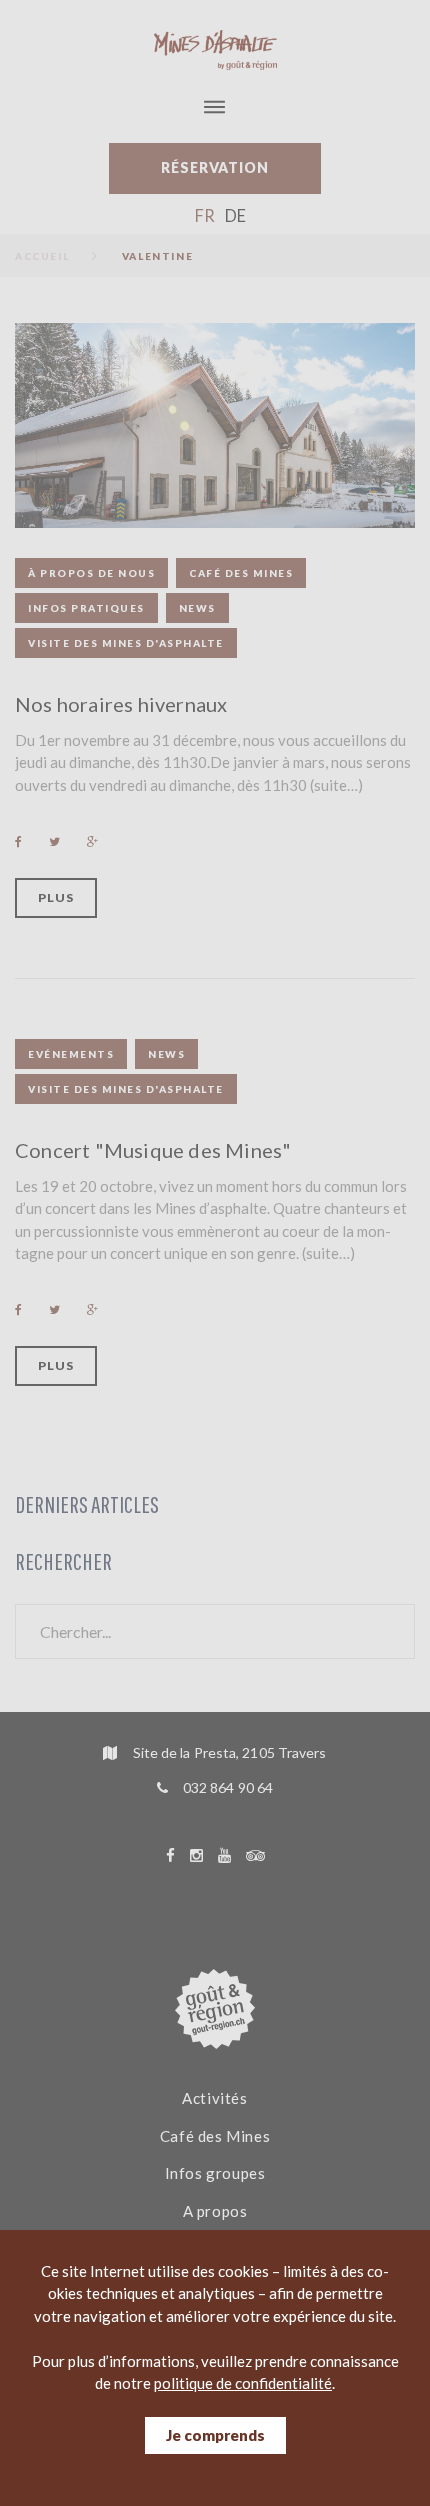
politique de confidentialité (243, 2383)
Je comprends (215, 2435)
